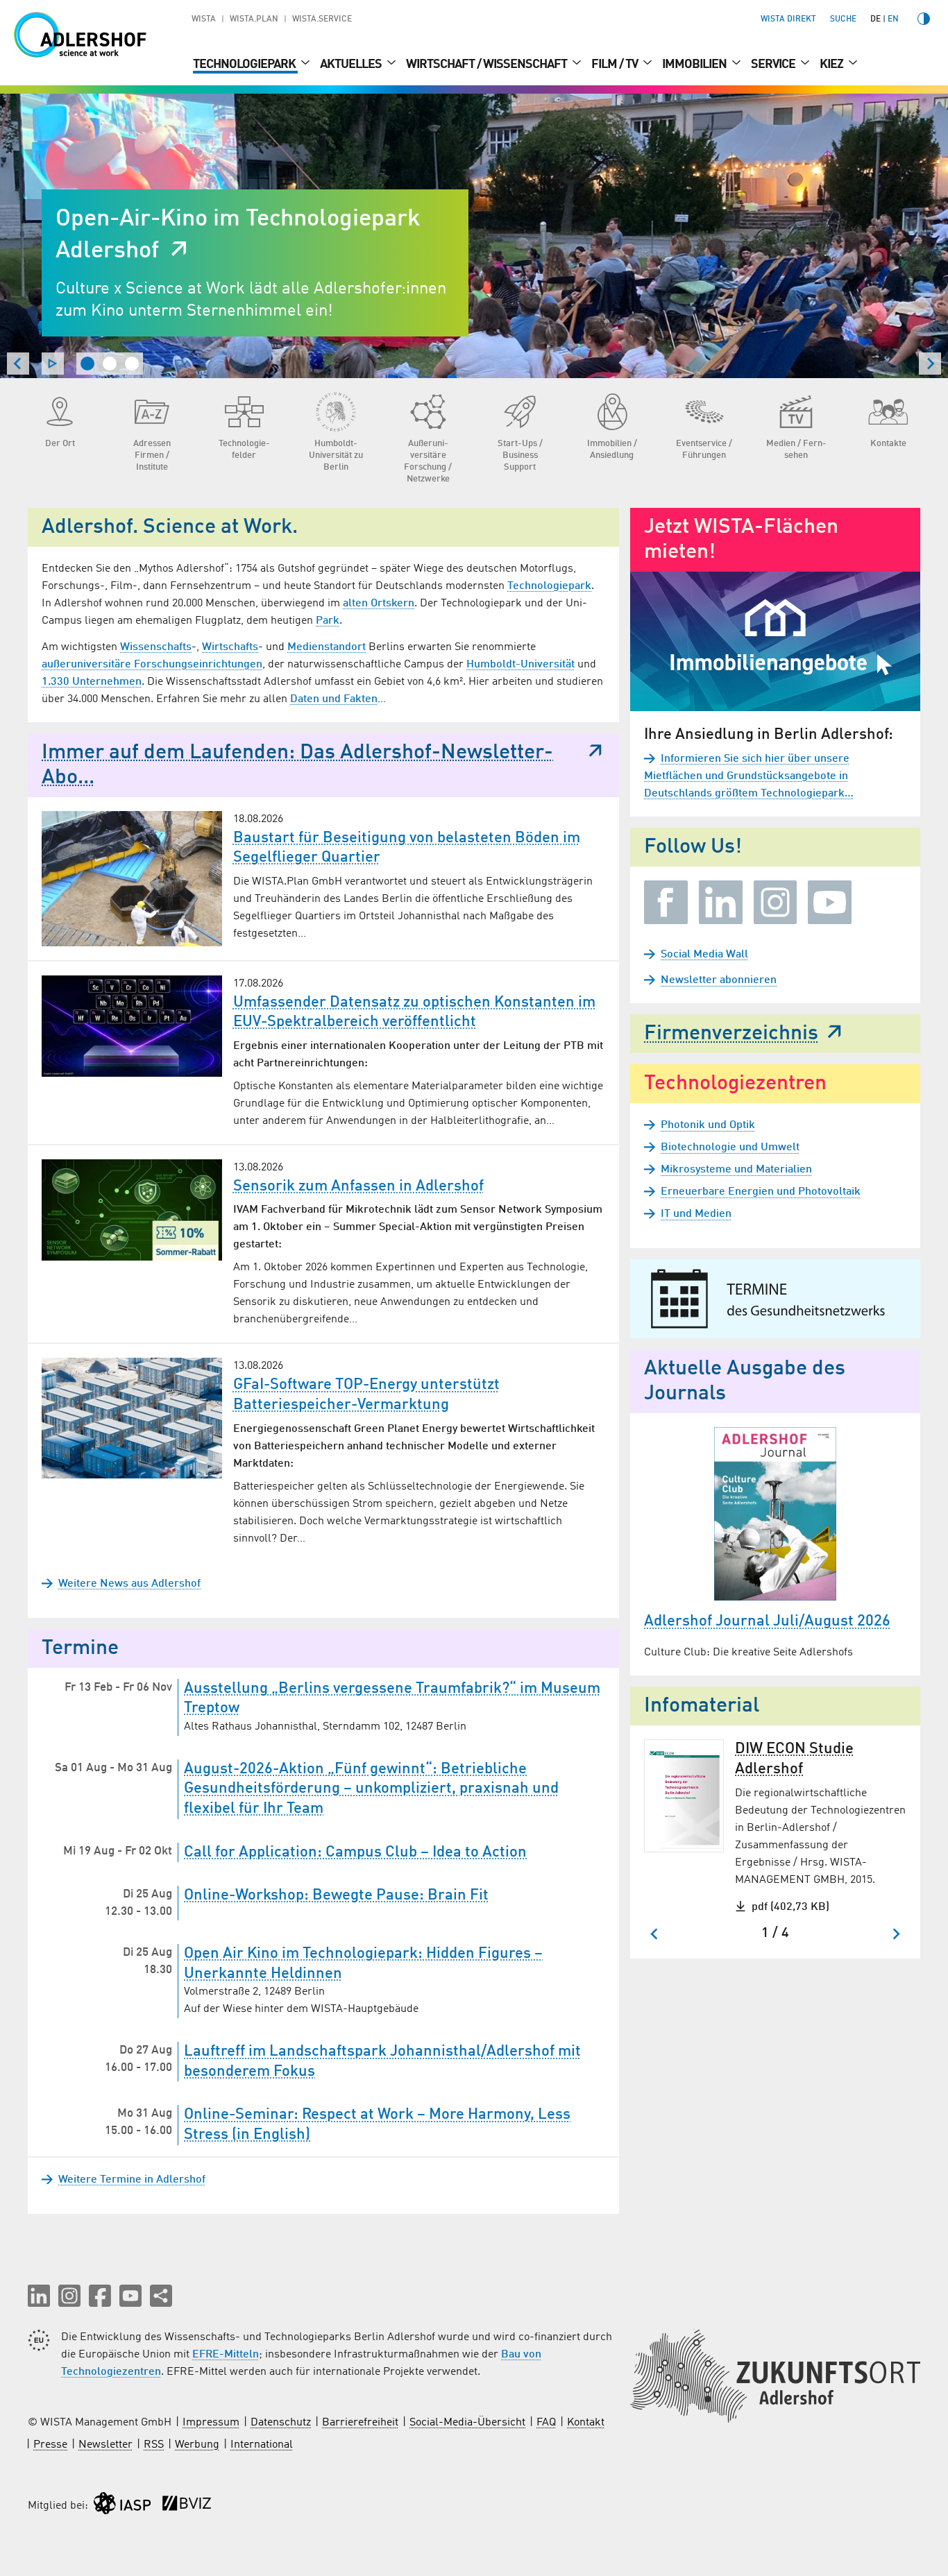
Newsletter (105, 2445)
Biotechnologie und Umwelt (730, 1148)
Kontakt (586, 2423)
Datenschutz (281, 2423)
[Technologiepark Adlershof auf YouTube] (830, 902)
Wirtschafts (230, 647)
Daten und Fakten (334, 699)
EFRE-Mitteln (226, 2355)
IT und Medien (696, 1214)
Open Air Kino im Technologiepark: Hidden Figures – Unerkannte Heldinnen (363, 1964)
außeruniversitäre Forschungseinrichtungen (152, 665)
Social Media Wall (704, 955)
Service (774, 65)
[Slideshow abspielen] (53, 364)
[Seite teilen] (161, 2296)
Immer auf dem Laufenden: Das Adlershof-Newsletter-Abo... (297, 765)
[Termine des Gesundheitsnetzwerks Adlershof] (775, 1299)
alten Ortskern (379, 604)
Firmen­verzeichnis (731, 1034)
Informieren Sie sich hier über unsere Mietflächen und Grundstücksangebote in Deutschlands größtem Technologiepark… (749, 776)
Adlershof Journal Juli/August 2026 (767, 1621)
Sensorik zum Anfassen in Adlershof (358, 1186)
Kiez (832, 65)
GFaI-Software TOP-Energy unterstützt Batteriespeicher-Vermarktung (366, 1395)
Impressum (211, 2423)
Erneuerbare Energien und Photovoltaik (761, 1192)
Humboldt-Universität (520, 665)
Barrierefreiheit (360, 2423)
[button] (39, 2296)
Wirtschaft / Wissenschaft (488, 65)
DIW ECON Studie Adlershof (794, 1759)
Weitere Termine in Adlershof (132, 2180)
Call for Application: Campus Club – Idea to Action (355, 1852)
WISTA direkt (788, 19)
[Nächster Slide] (930, 364)
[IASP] (122, 2506)
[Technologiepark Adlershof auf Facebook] (666, 902)
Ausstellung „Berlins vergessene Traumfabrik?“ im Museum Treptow (392, 1699)
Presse (50, 2445)
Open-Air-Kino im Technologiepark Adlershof (238, 235)
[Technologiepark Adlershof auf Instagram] (776, 902)
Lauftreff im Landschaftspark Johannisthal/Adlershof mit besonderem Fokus (382, 2062)
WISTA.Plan (254, 19)
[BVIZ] (187, 2506)
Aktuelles (352, 65)
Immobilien (695, 65)
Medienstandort (327, 647)
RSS (154, 2445)
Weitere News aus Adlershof (129, 1584)
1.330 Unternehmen (92, 682)
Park (328, 621)
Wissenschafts (156, 647)
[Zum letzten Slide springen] (18, 364)
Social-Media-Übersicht (467, 2423)
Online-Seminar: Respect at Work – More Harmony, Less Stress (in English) (377, 2125)
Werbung (197, 2445)
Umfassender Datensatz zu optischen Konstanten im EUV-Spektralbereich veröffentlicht (414, 1013)
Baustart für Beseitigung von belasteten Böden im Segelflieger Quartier (407, 848)
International (262, 2445)
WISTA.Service (322, 19)
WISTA (204, 19)
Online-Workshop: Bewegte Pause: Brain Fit (336, 1895)
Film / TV (616, 65)
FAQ (546, 2423)
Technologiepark (245, 65)
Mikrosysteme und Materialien (736, 1170)
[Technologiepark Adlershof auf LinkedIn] (721, 902)
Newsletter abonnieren (719, 980)
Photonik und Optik (708, 1125)
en (893, 19)
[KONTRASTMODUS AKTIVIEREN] (924, 19)
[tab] (87, 364)
